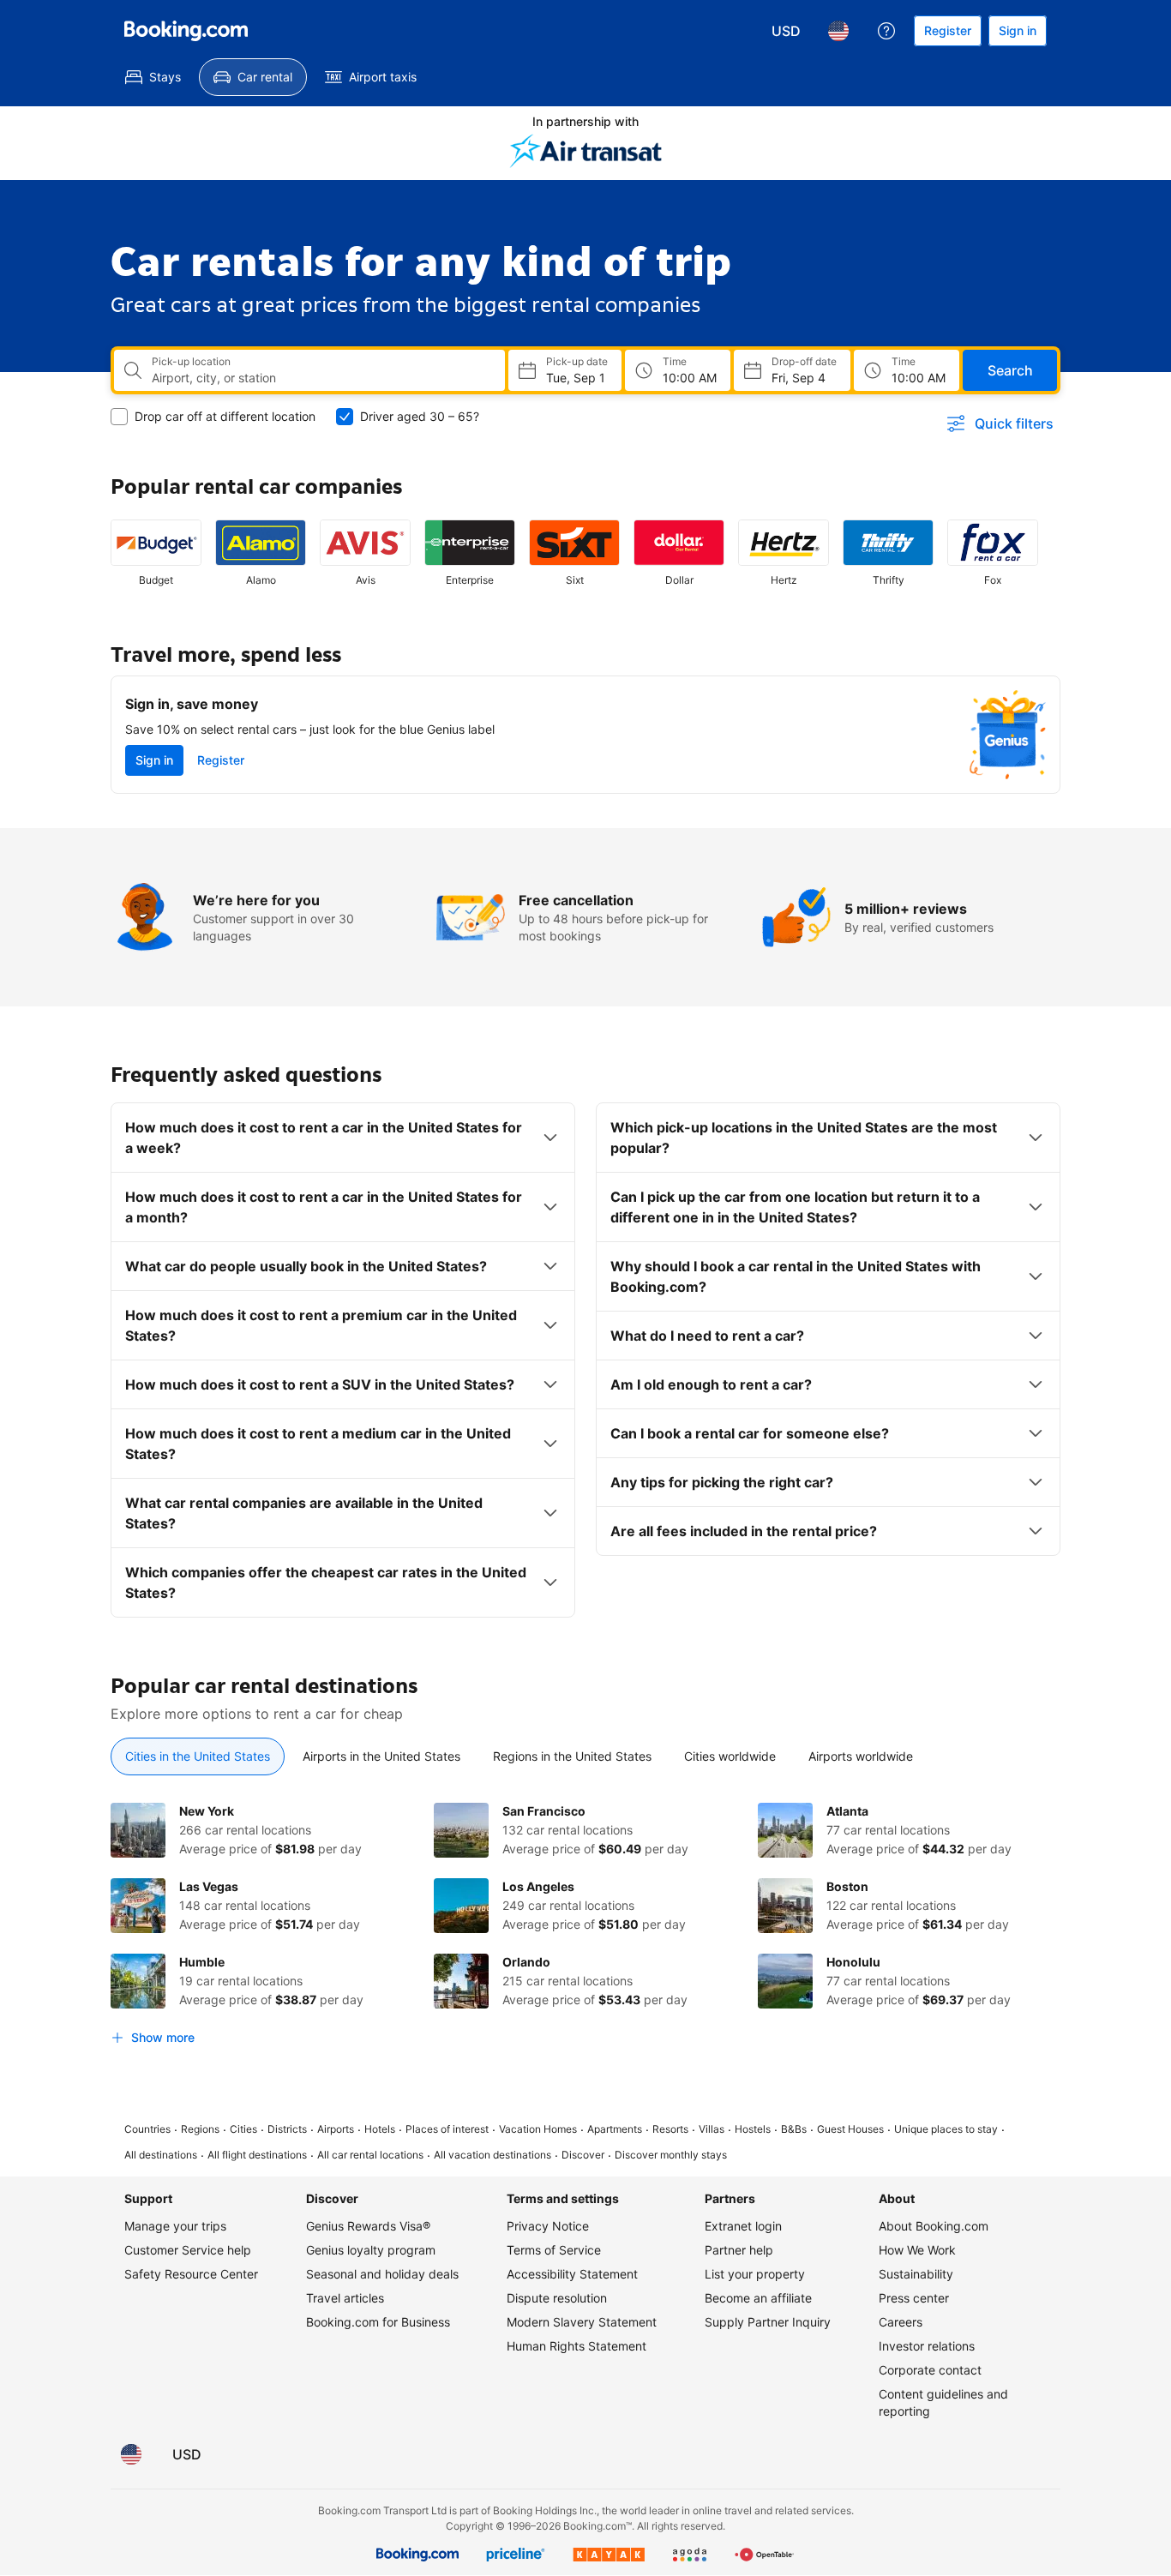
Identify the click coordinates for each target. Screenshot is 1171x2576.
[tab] (198, 1756)
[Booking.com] (186, 31)
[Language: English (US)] (838, 31)
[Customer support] (886, 31)
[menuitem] (153, 77)
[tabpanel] (585, 1928)
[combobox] (321, 378)
